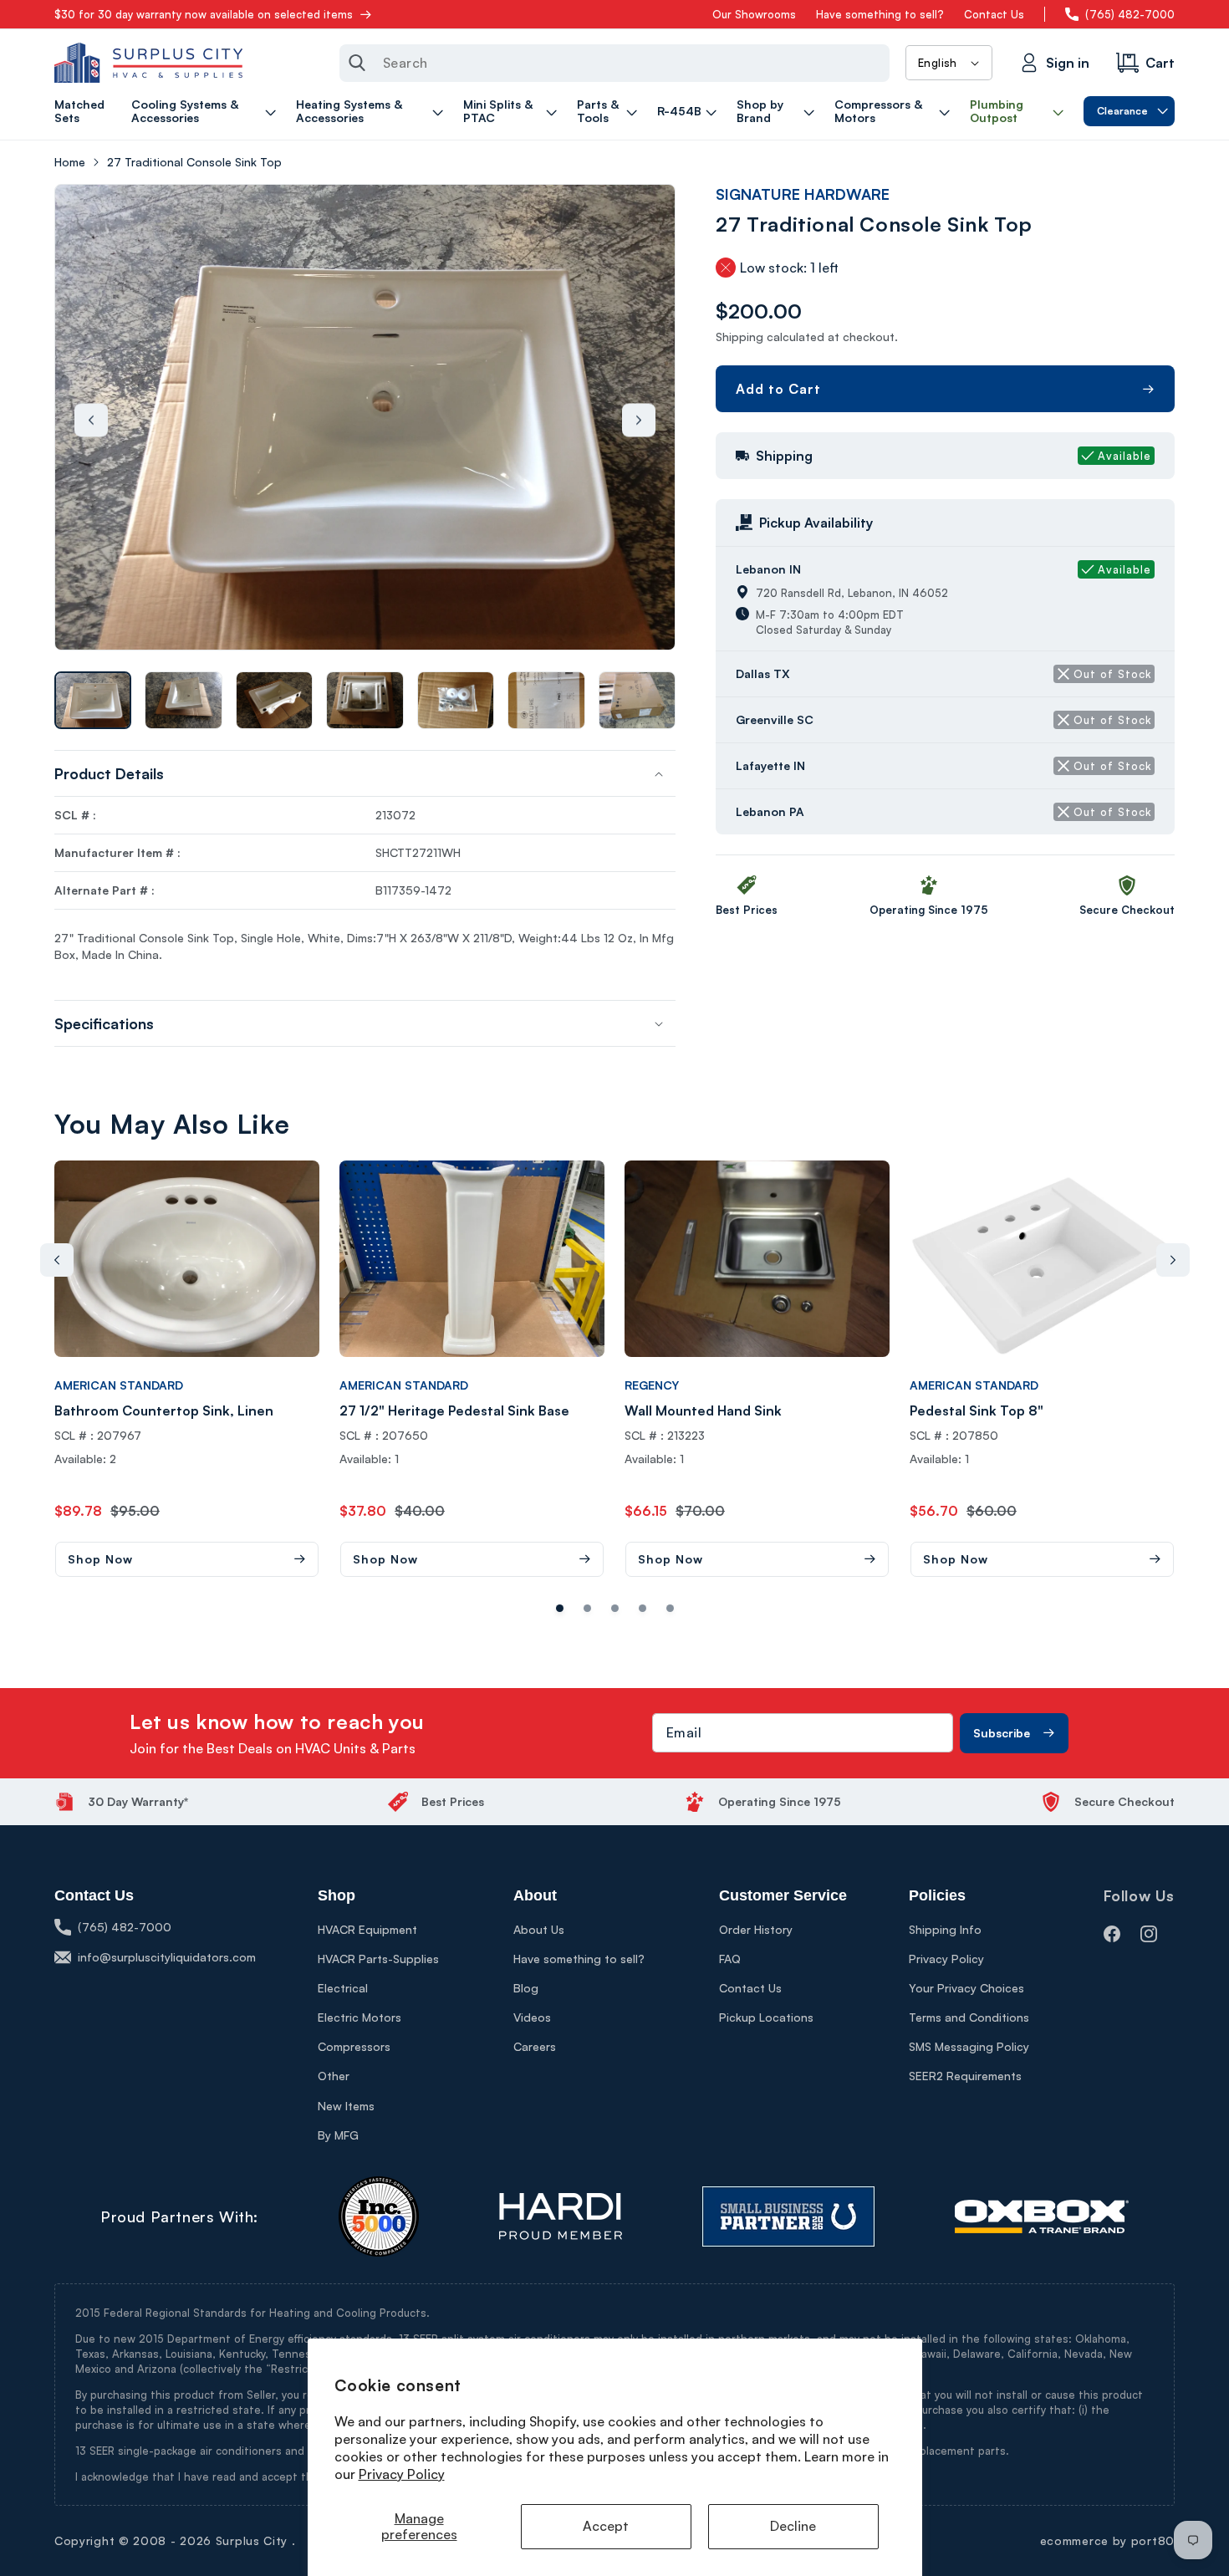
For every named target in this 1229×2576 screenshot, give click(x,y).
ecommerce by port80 (1107, 2540)
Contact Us (994, 14)
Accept (606, 2526)
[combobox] (614, 63)
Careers (535, 2046)
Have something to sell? (880, 14)
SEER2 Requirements (965, 2076)
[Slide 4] (670, 1608)
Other (334, 2076)
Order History (756, 1929)
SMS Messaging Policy (969, 2046)
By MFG (338, 2135)
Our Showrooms (754, 14)
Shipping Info (945, 1929)
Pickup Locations (766, 2017)
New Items (346, 2106)
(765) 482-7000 (1130, 14)
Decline (793, 2526)
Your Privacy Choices (966, 1988)
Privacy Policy (402, 2474)
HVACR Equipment (367, 1929)
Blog (526, 1988)
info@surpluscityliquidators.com (167, 1957)
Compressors (354, 2046)
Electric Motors (360, 2017)
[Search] (357, 63)
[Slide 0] (560, 1608)
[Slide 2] (615, 1608)
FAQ (730, 1959)
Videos (532, 2017)
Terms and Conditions (969, 2017)
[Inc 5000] (379, 2216)
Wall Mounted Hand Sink (703, 1410)
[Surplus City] (148, 63)
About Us (539, 1929)
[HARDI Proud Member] (561, 2216)
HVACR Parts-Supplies (378, 1959)
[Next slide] (639, 420)
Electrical (343, 1988)
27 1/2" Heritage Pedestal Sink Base (454, 1410)
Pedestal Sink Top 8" (977, 1410)
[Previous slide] (91, 420)
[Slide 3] (643, 1608)
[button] (206, 111)
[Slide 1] (587, 1608)
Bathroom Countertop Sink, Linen (164, 1410)
